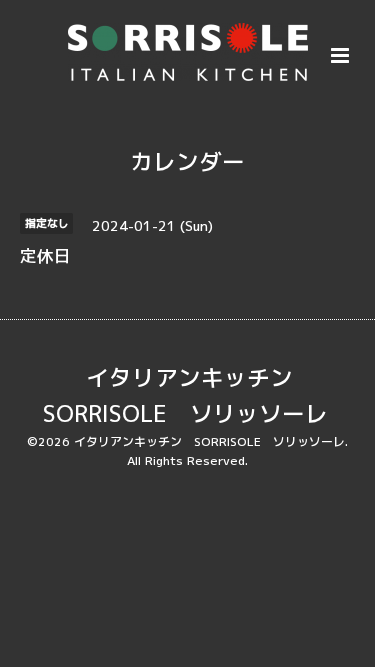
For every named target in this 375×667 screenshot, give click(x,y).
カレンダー (187, 161)
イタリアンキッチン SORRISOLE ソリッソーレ (185, 395)
